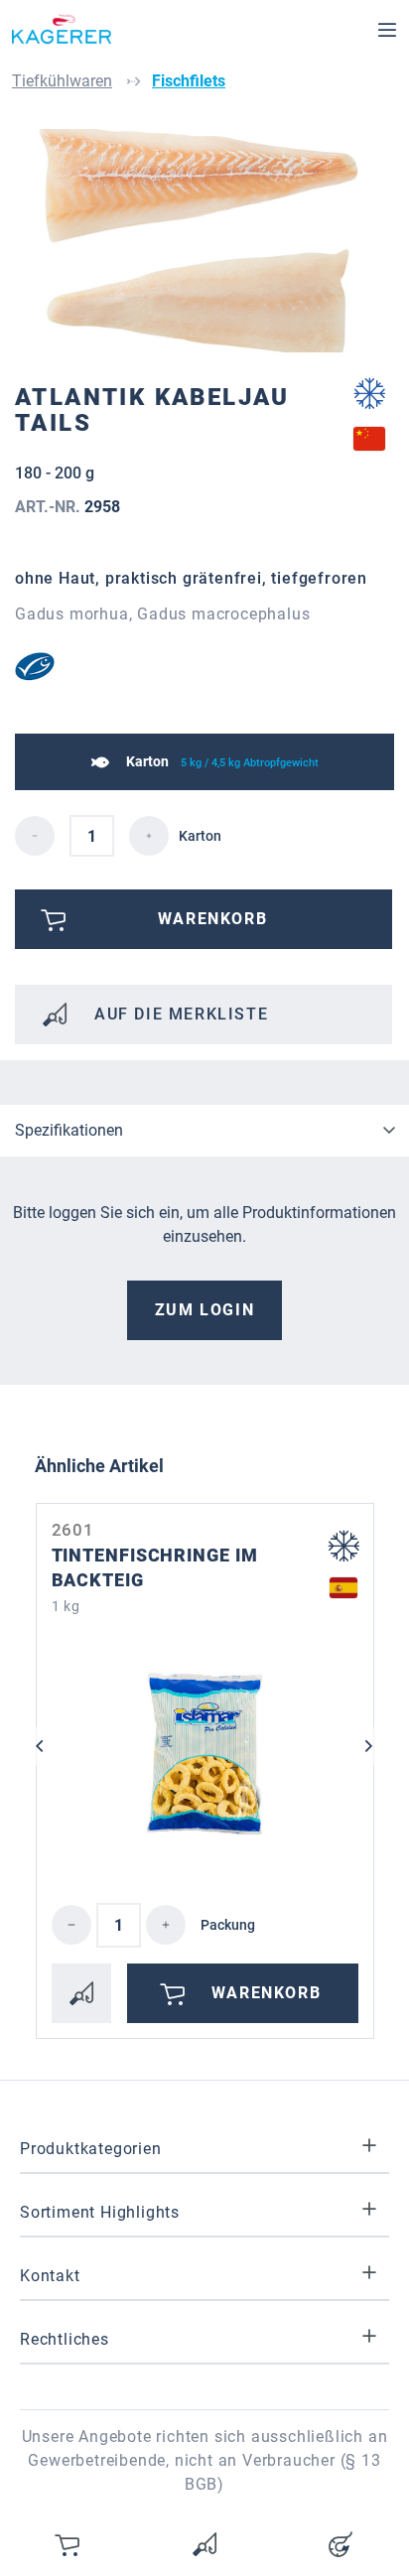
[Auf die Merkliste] (81, 1993)
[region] (204, 241)
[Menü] (387, 30)
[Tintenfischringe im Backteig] (205, 1754)
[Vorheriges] (40, 1746)
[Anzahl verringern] (71, 1925)
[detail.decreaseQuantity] (35, 836)
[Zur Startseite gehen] (62, 30)
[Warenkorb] (68, 2544)
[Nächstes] (369, 1746)
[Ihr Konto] (341, 2544)
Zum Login (204, 1310)
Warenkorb (266, 1993)
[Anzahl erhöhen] (166, 1925)
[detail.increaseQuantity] (149, 836)
